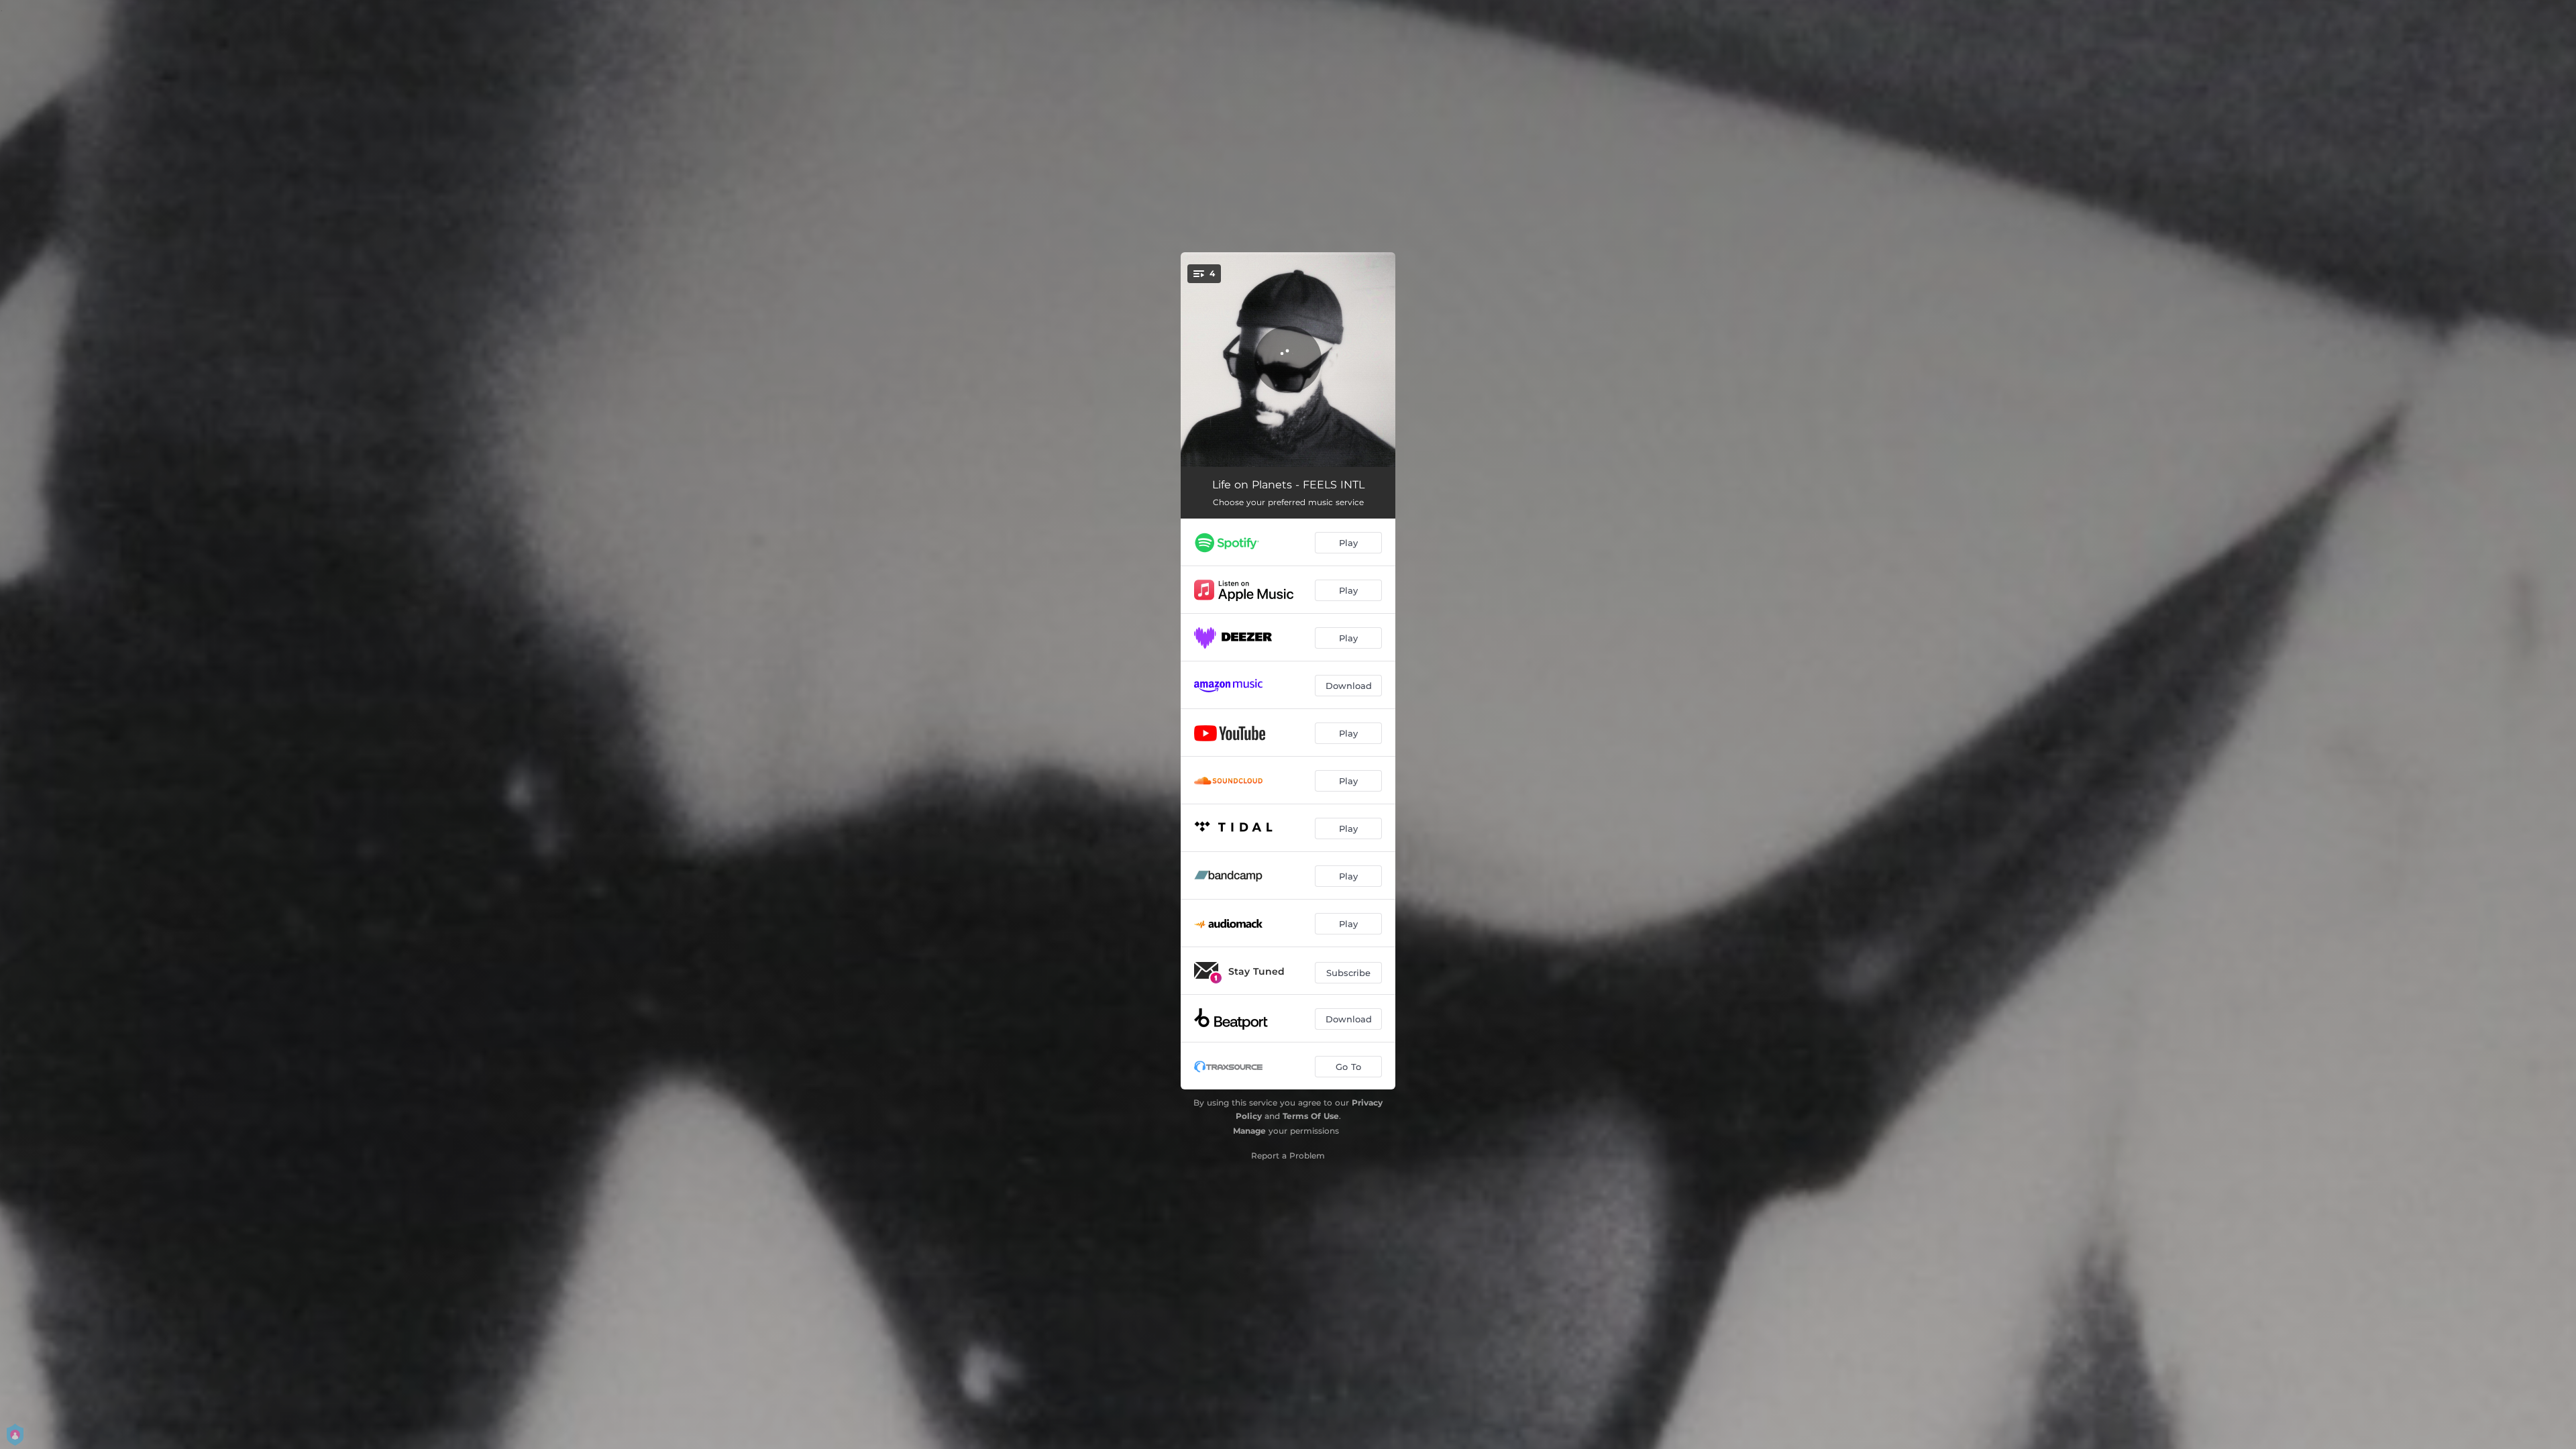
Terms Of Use (1311, 1116)
